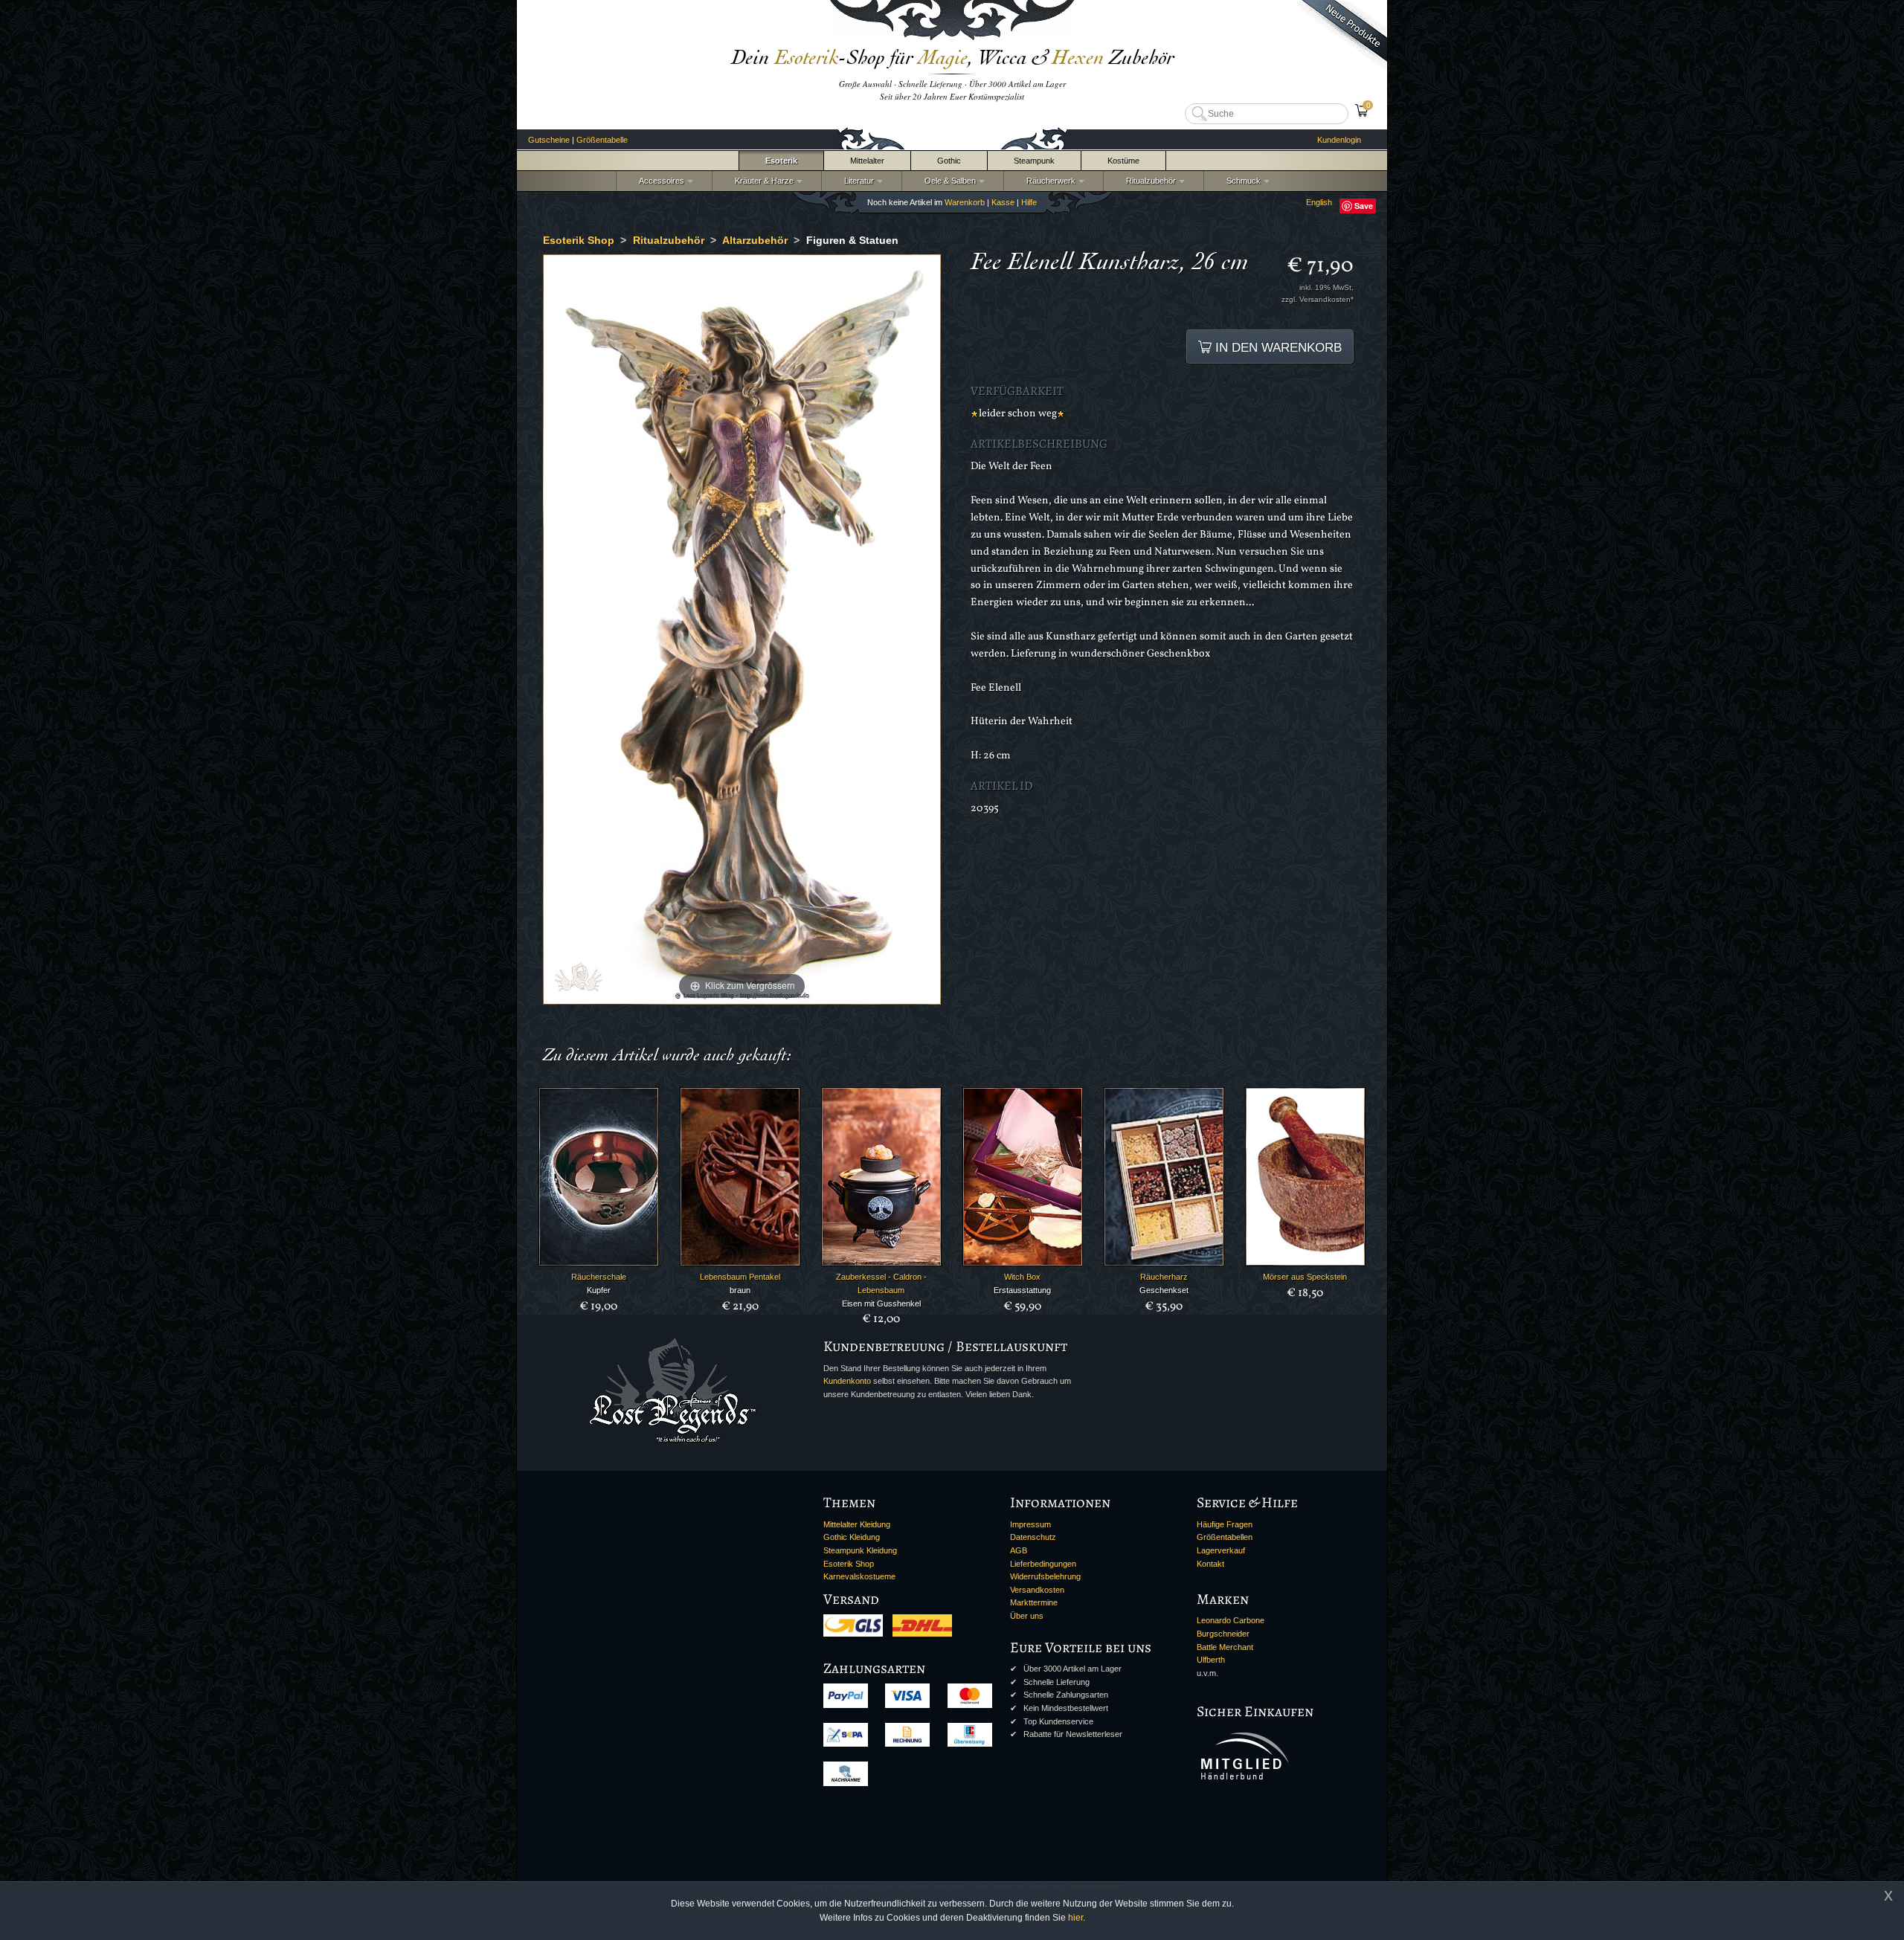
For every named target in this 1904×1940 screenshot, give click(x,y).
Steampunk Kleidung (860, 1550)
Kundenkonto (847, 1381)
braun (740, 1290)
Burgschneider (1223, 1634)
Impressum (1030, 1524)
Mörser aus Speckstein (1305, 1277)
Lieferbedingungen (1043, 1564)
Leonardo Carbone (1231, 1620)
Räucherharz (1164, 1277)
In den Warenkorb (1277, 347)
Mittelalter (867, 161)
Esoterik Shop (849, 1564)
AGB (1019, 1550)
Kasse (1003, 202)
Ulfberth (1211, 1660)
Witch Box (1022, 1277)
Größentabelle (602, 140)
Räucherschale (599, 1277)
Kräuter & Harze (762, 181)
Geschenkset (1164, 1290)
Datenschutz (1033, 1537)
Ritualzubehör (1149, 181)
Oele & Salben (948, 181)
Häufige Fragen (1225, 1524)
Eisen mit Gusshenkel (881, 1303)
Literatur (857, 181)
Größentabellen (1225, 1537)
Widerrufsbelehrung (1045, 1576)
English (1319, 202)
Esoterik (781, 161)
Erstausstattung (1022, 1290)
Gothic (949, 161)
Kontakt (1210, 1564)
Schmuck (1241, 181)
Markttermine (1034, 1602)
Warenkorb (965, 202)
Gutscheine (549, 140)
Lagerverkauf (1221, 1550)
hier (1075, 1918)
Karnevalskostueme (859, 1576)
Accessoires (659, 181)
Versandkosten (1037, 1590)
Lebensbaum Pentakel (740, 1277)
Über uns (1027, 1616)
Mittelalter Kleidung (857, 1524)
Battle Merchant (1225, 1647)
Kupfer (599, 1290)
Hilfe (1029, 202)
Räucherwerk (1049, 181)
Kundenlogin (1339, 140)
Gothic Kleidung (852, 1537)
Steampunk (1034, 161)
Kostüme (1123, 161)
